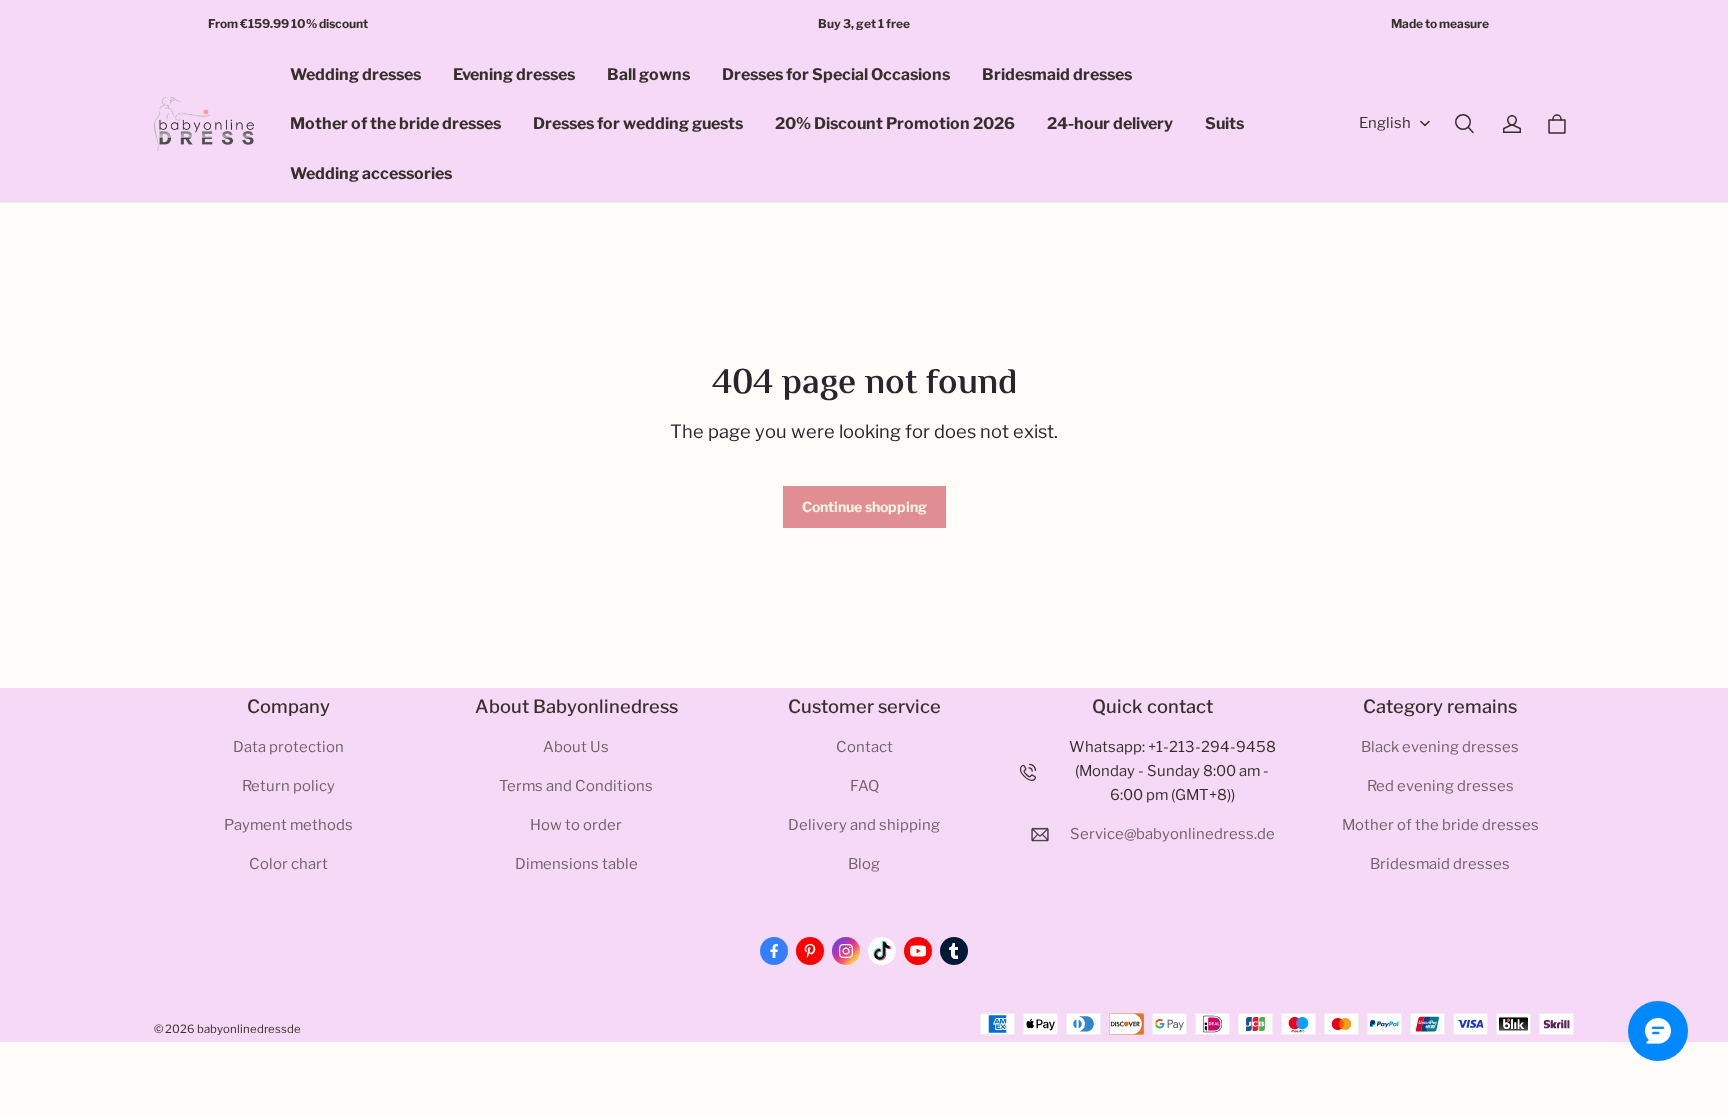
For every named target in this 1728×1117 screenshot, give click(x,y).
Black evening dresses (1440, 747)
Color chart (288, 864)
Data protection (288, 747)
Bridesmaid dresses (1057, 74)
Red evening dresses (1440, 786)
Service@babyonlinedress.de (1172, 834)
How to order (576, 825)
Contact (864, 747)
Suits (1224, 123)
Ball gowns (648, 74)
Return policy (288, 786)
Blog (864, 864)
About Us (576, 747)
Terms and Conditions (576, 786)
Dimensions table (576, 864)
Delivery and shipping (864, 825)
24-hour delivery (1110, 123)
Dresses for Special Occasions (836, 74)
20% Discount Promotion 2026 (895, 123)
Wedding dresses (355, 74)
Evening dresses (514, 74)
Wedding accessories (371, 173)
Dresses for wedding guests (638, 123)
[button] (1464, 124)
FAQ (864, 786)
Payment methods (288, 825)
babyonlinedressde (249, 1029)
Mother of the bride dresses (395, 123)
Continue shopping (864, 506)
